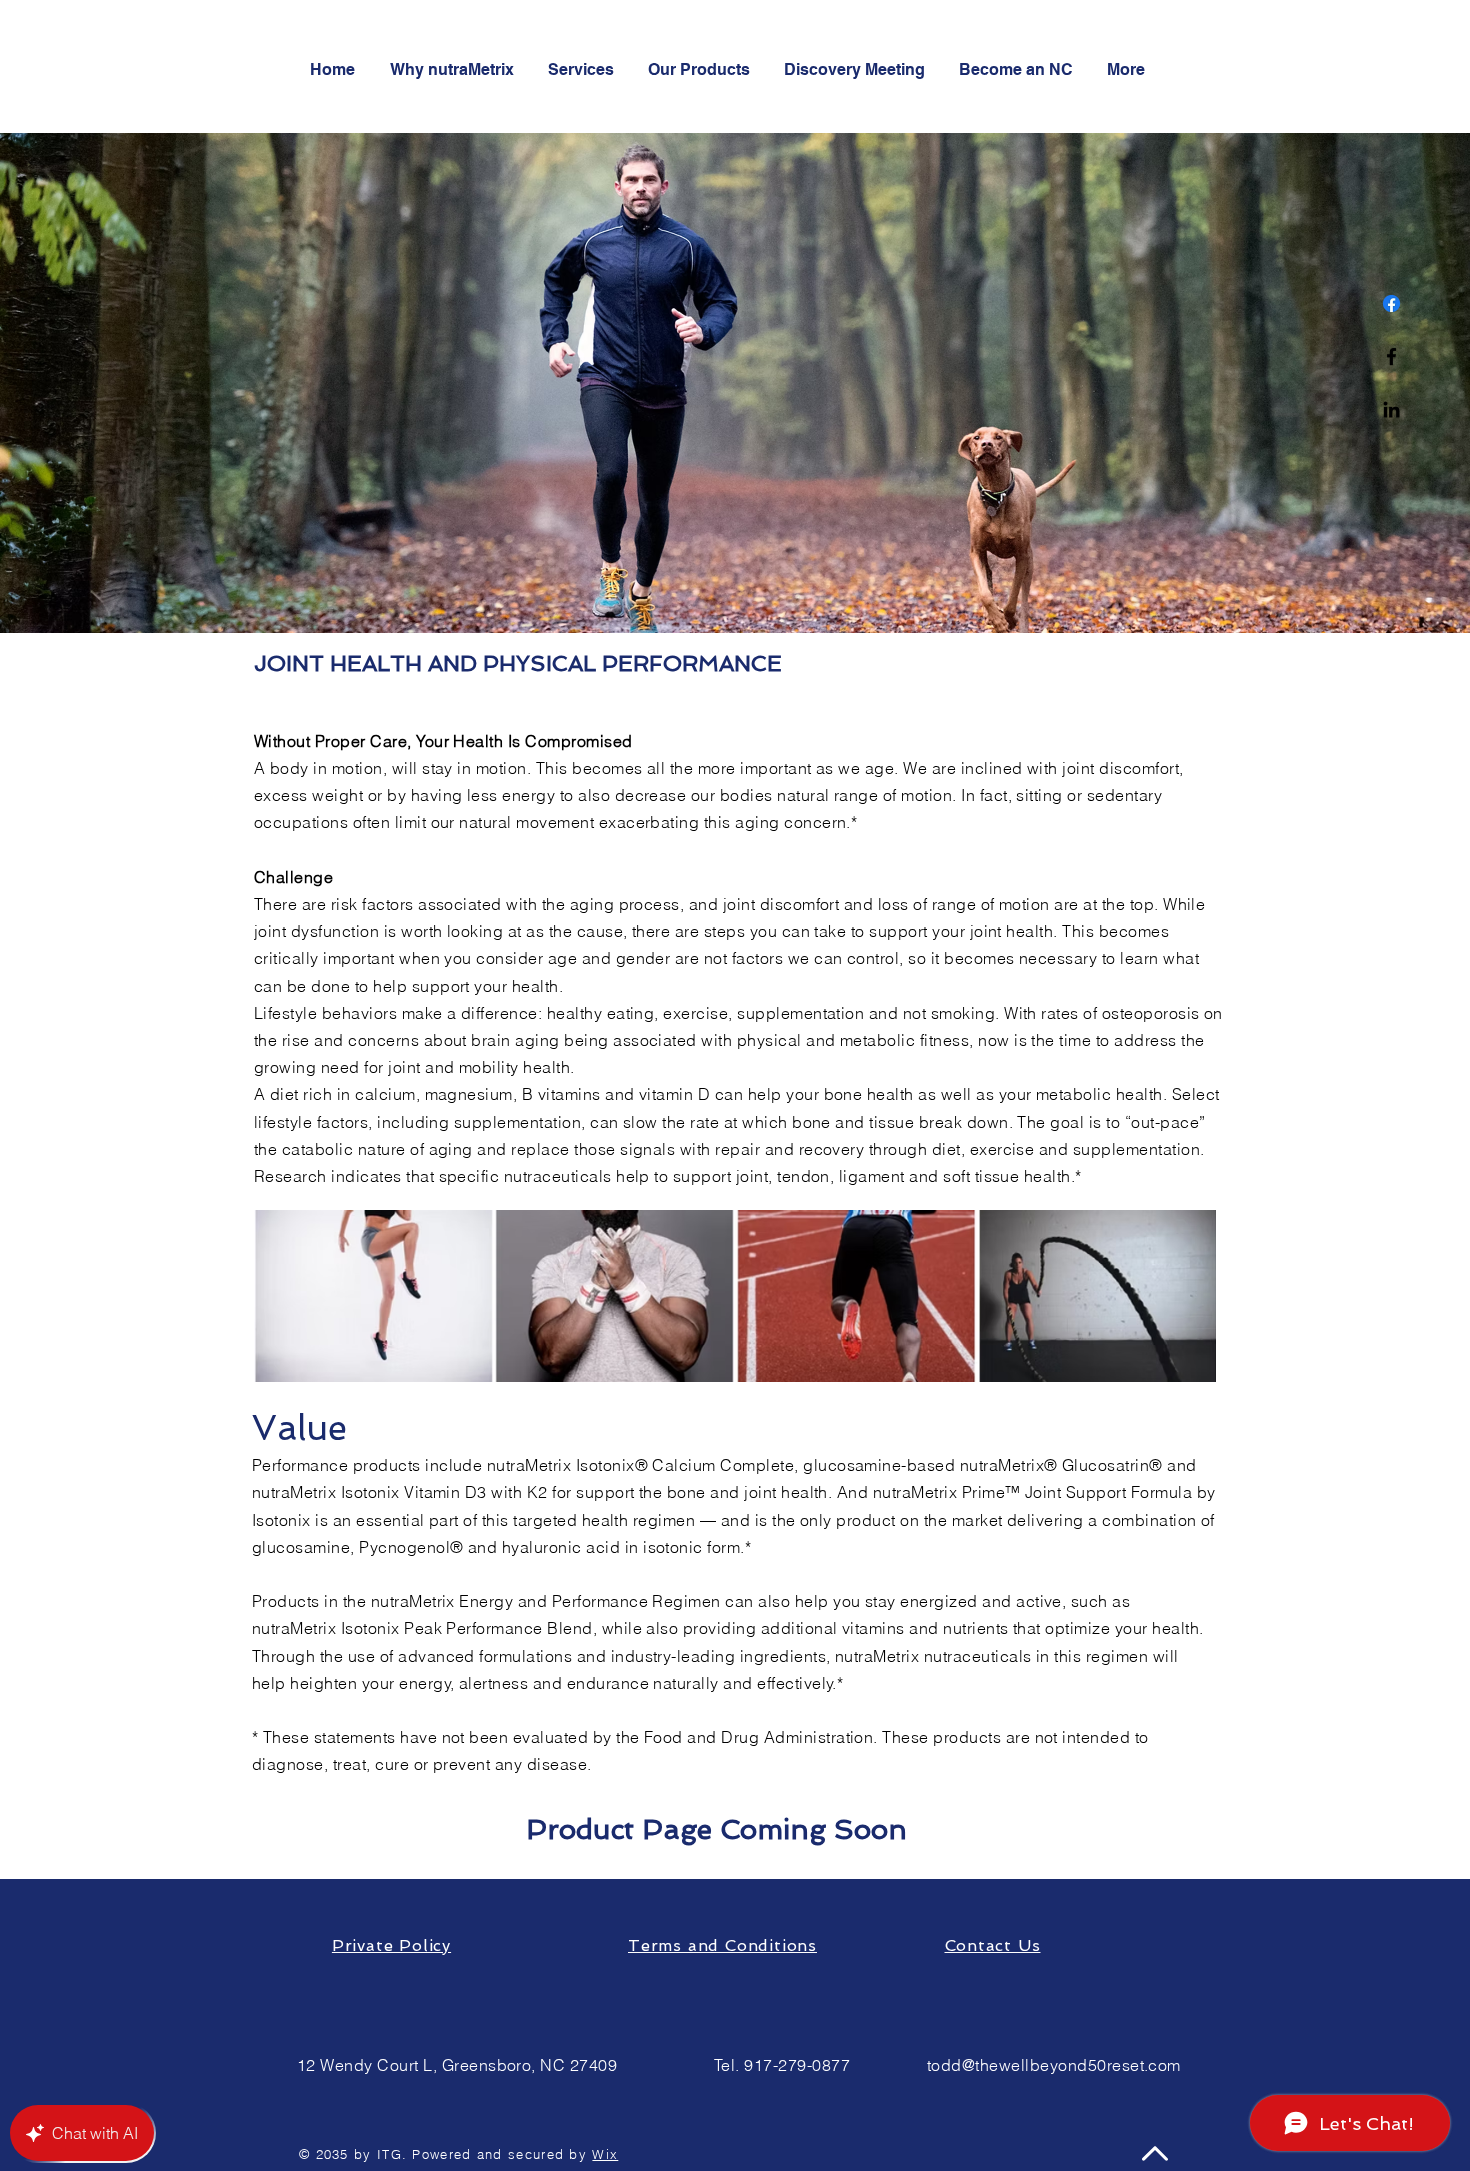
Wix (605, 2154)
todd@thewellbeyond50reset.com (1054, 2065)
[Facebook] (1391, 303)
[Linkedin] (1391, 409)
